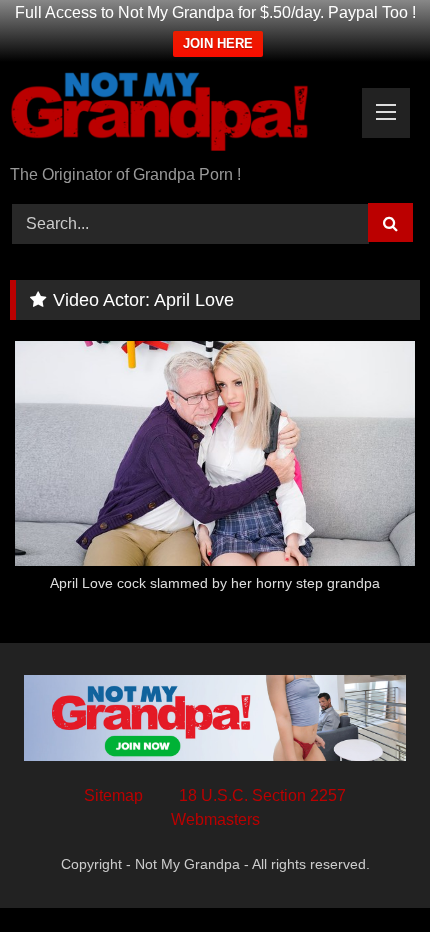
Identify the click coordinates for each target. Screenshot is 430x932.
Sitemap (113, 795)
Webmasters (215, 819)
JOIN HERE (218, 43)
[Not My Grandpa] (176, 115)
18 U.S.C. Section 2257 (262, 795)
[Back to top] (368, 872)
